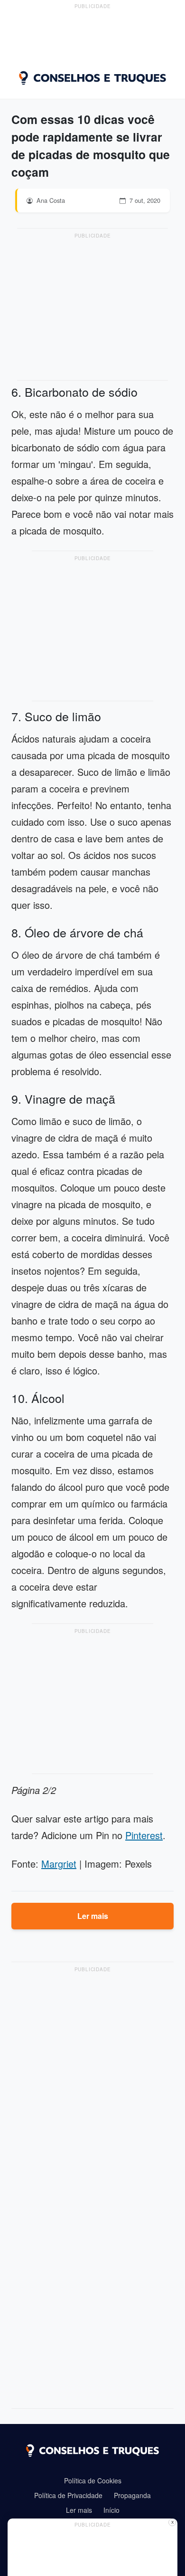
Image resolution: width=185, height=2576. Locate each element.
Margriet (59, 1864)
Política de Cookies (93, 2481)
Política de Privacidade (68, 2495)
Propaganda (132, 2495)
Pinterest (144, 1835)
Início (111, 2510)
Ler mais (93, 1916)
